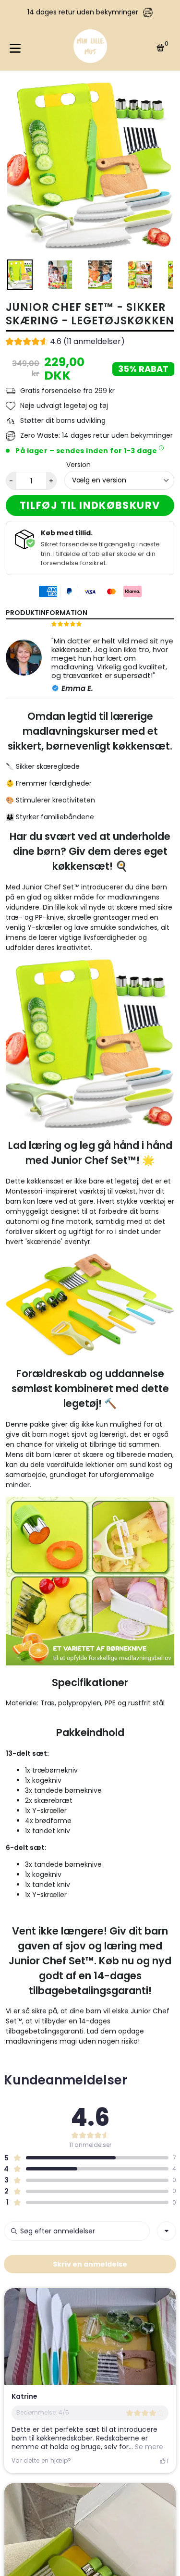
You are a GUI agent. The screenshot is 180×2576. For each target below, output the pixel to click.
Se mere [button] (148, 2447)
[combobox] (167, 2231)
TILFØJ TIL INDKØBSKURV (90, 505)
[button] (65, 343)
